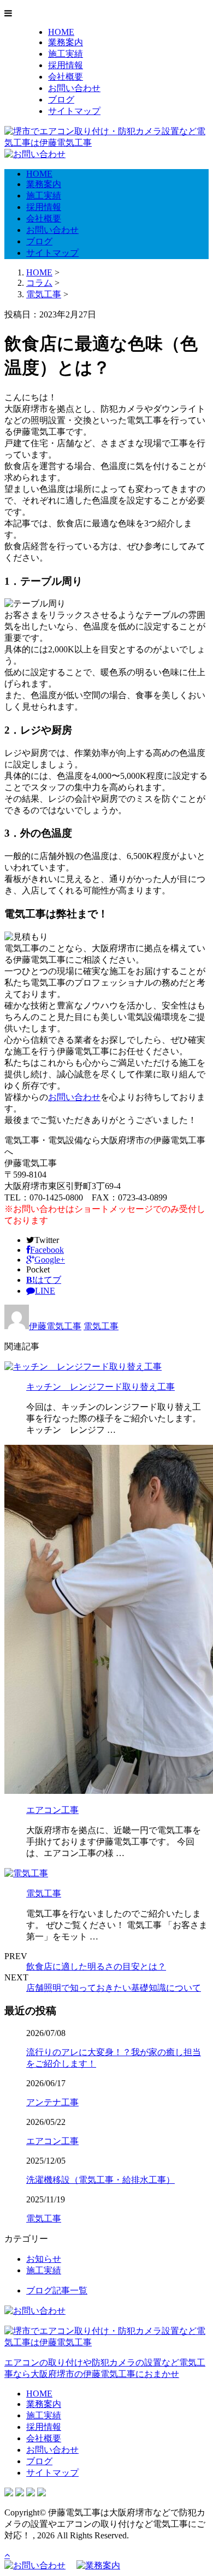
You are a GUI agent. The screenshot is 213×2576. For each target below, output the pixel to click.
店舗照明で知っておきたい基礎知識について (114, 1988)
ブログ (61, 100)
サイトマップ (74, 111)
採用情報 (66, 65)
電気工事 (44, 294)
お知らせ (44, 2259)
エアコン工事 (52, 1810)
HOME (61, 32)
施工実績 (66, 54)
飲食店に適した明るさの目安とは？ (96, 1966)
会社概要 (66, 77)
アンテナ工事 (52, 2102)
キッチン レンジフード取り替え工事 (100, 1387)
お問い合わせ (74, 88)
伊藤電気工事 (55, 1326)
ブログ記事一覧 (57, 2290)
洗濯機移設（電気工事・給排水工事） (100, 2180)
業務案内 (66, 42)
